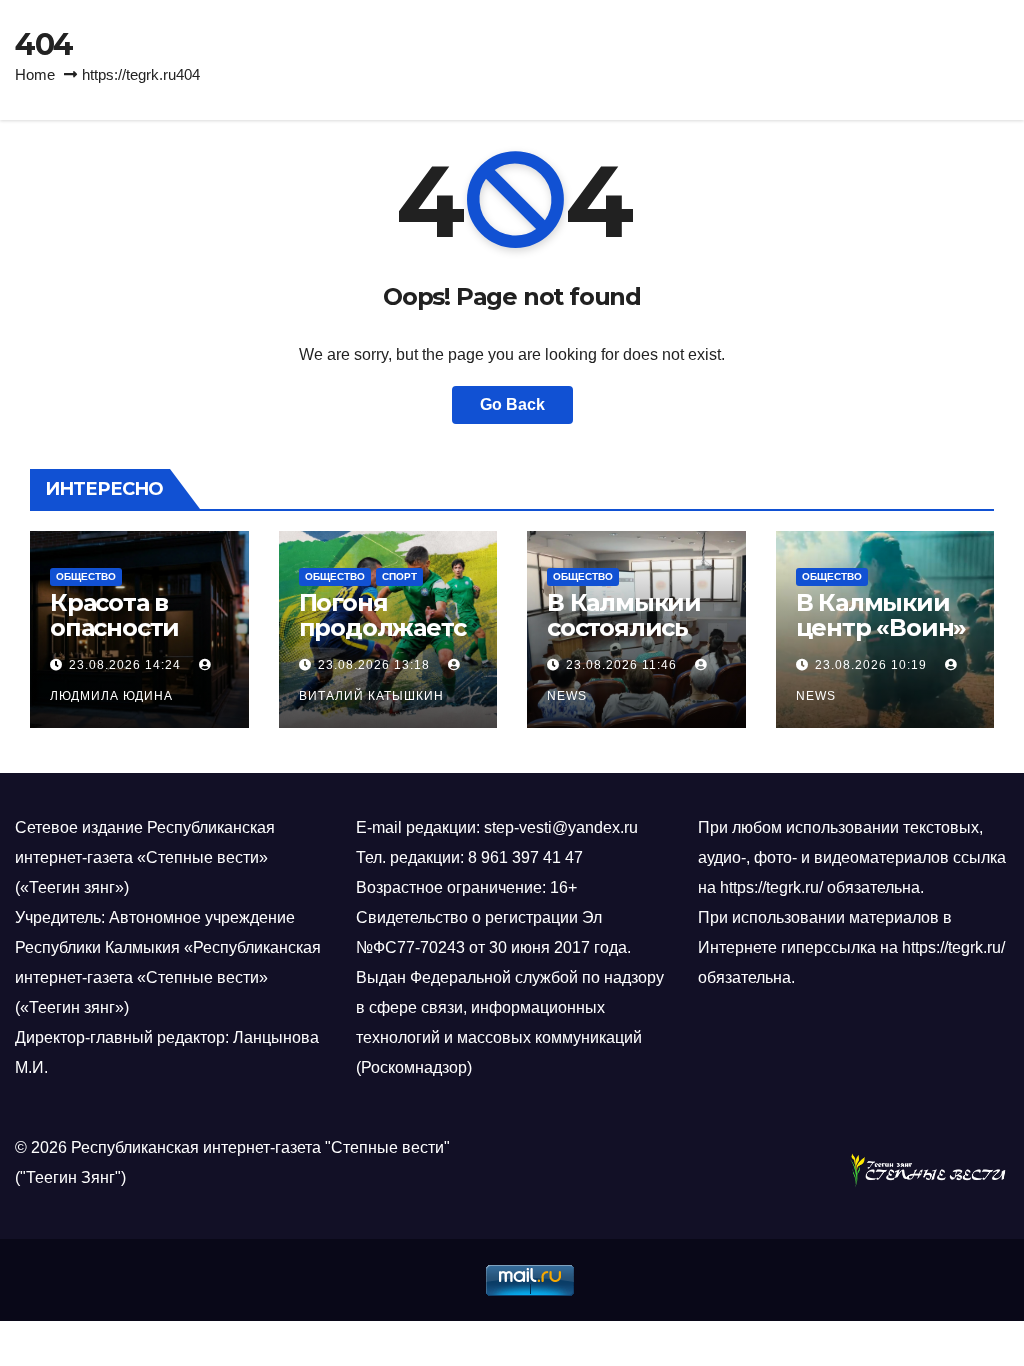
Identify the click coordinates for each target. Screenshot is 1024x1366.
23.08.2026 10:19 (871, 665)
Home (35, 74)
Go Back (512, 404)
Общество (86, 576)
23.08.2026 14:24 (125, 665)
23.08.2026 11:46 (621, 665)
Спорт (399, 576)
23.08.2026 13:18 (374, 665)
